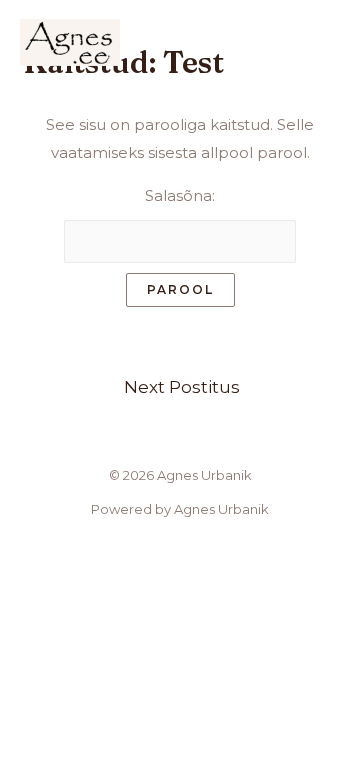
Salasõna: (180, 195)
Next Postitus (182, 386)
